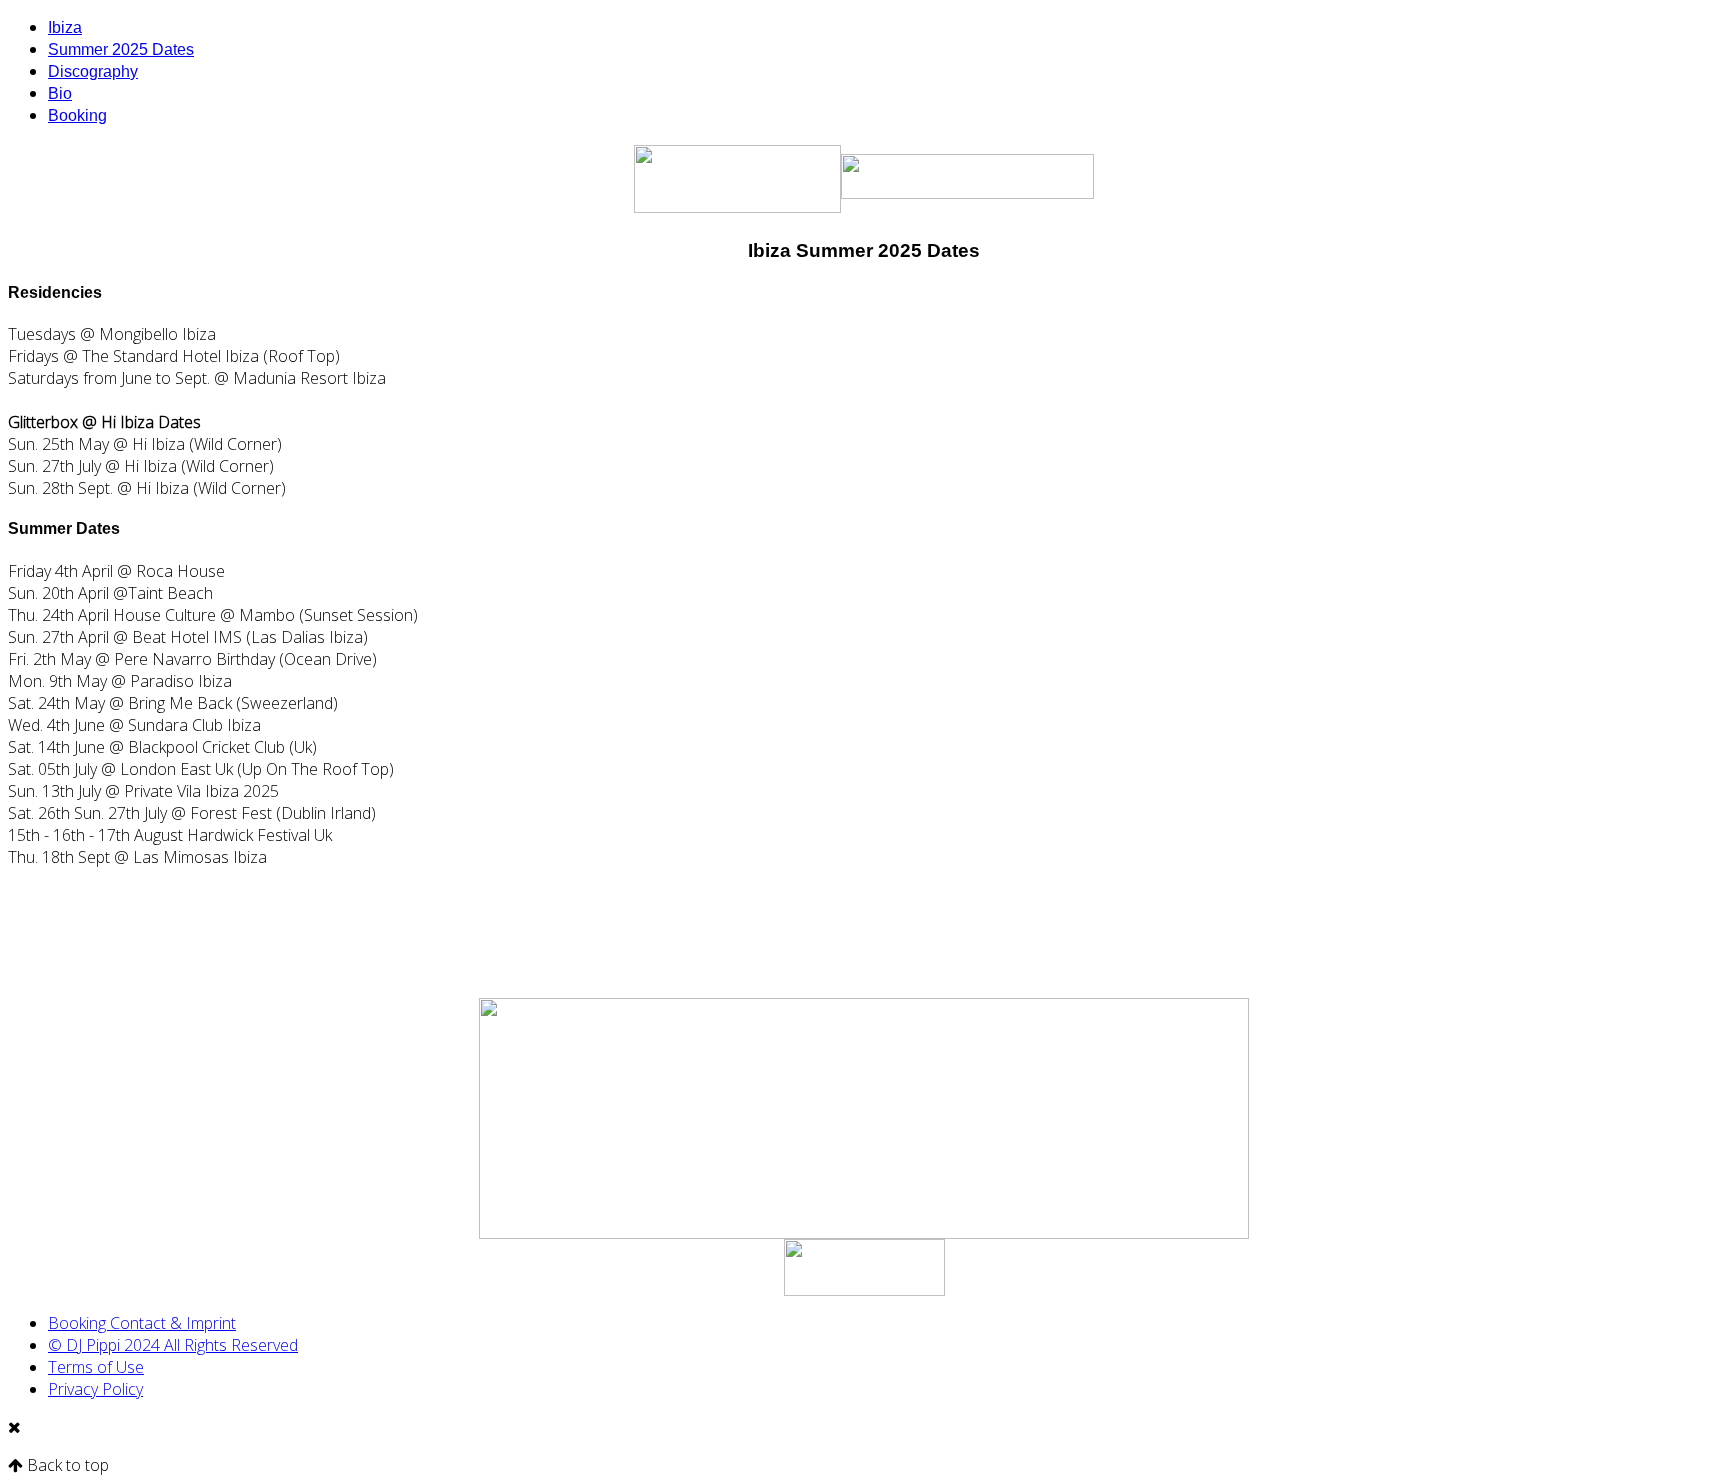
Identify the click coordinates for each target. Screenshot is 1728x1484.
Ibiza (65, 27)
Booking (77, 115)
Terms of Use (96, 1367)
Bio (60, 93)
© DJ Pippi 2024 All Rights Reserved (173, 1345)
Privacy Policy (95, 1389)
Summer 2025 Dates (121, 49)
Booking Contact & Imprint (142, 1323)
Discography (93, 71)
